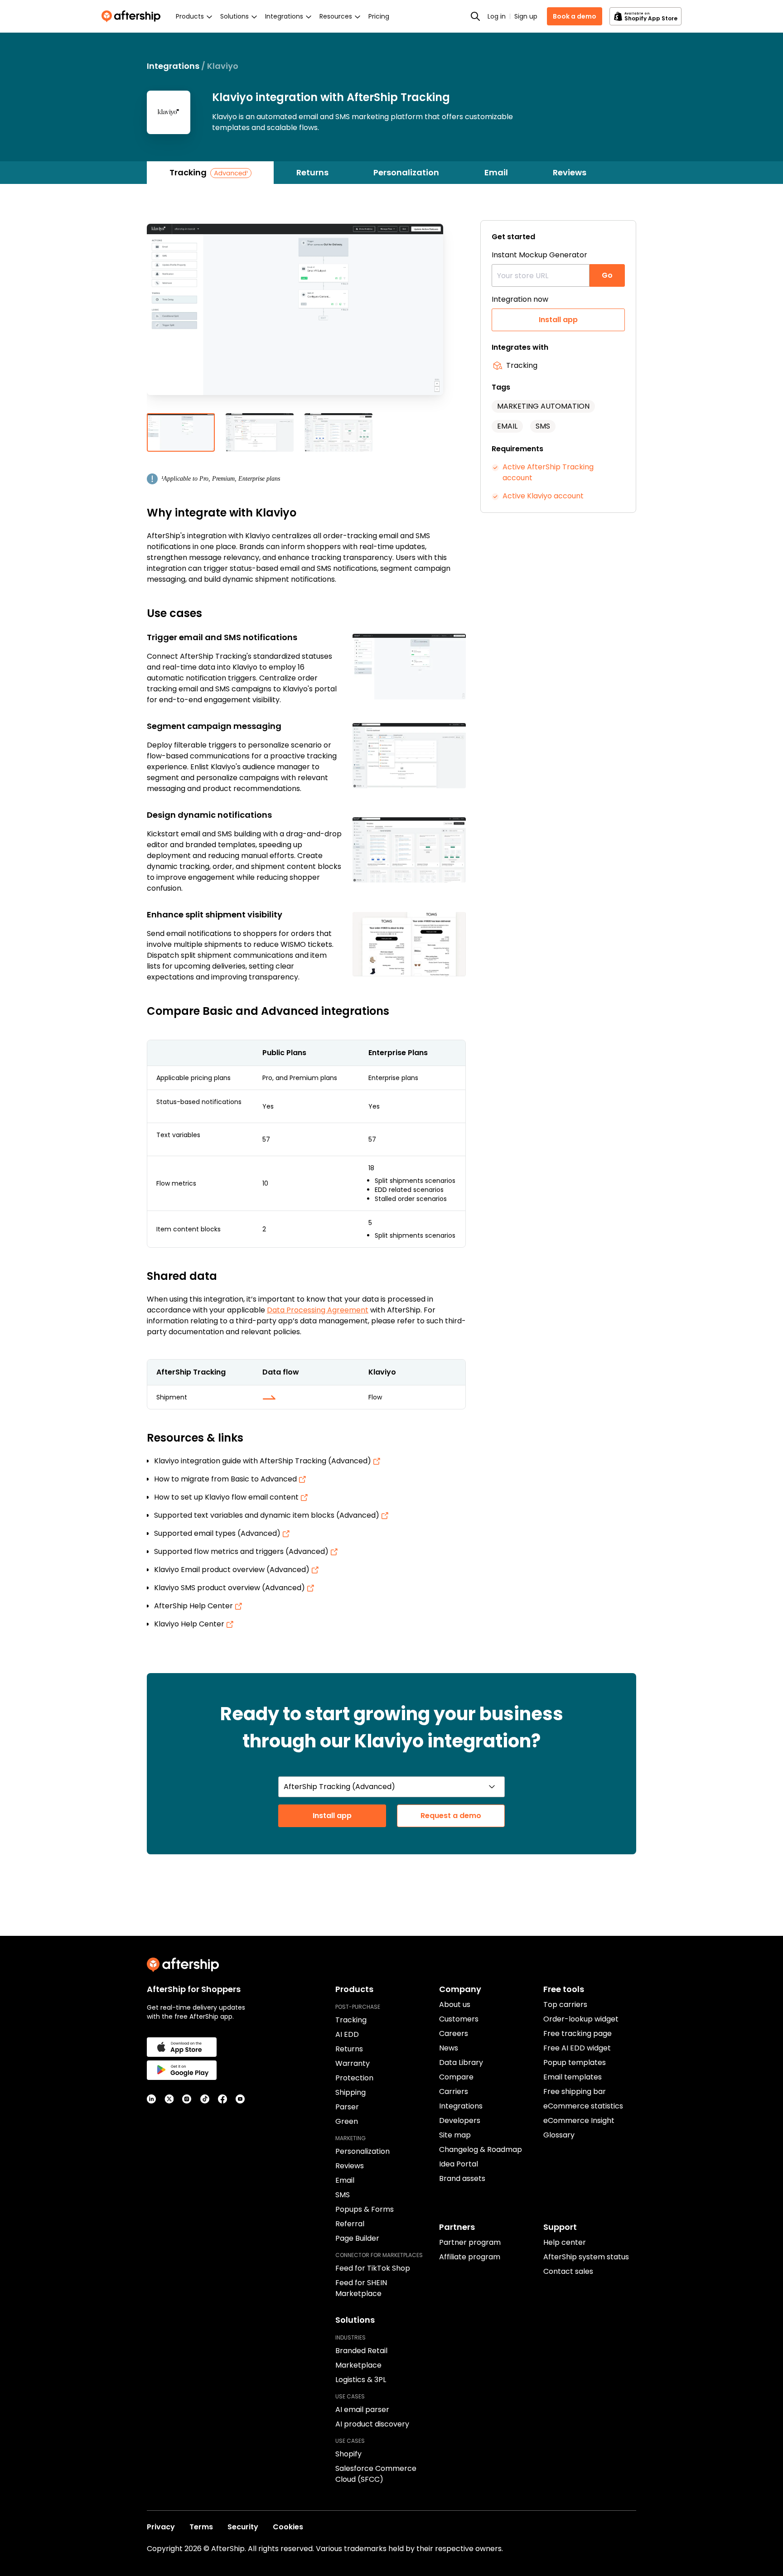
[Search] (475, 16)
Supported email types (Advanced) (218, 1533)
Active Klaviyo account (543, 496)
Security (243, 2527)
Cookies (288, 2527)
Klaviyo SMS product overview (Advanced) (230, 1588)
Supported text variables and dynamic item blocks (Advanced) (268, 1515)
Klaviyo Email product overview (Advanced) (233, 1570)
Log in (497, 16)
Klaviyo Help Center (190, 1624)
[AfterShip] (133, 16)
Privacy (161, 2527)
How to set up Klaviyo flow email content (227, 1497)
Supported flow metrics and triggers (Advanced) (242, 1551)
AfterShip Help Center (194, 1606)
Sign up (526, 16)
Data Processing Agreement (318, 1310)
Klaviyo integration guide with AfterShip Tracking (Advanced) (263, 1461)
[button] (306, 317)
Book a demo (575, 16)
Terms (201, 2527)
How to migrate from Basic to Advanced (226, 1479)
